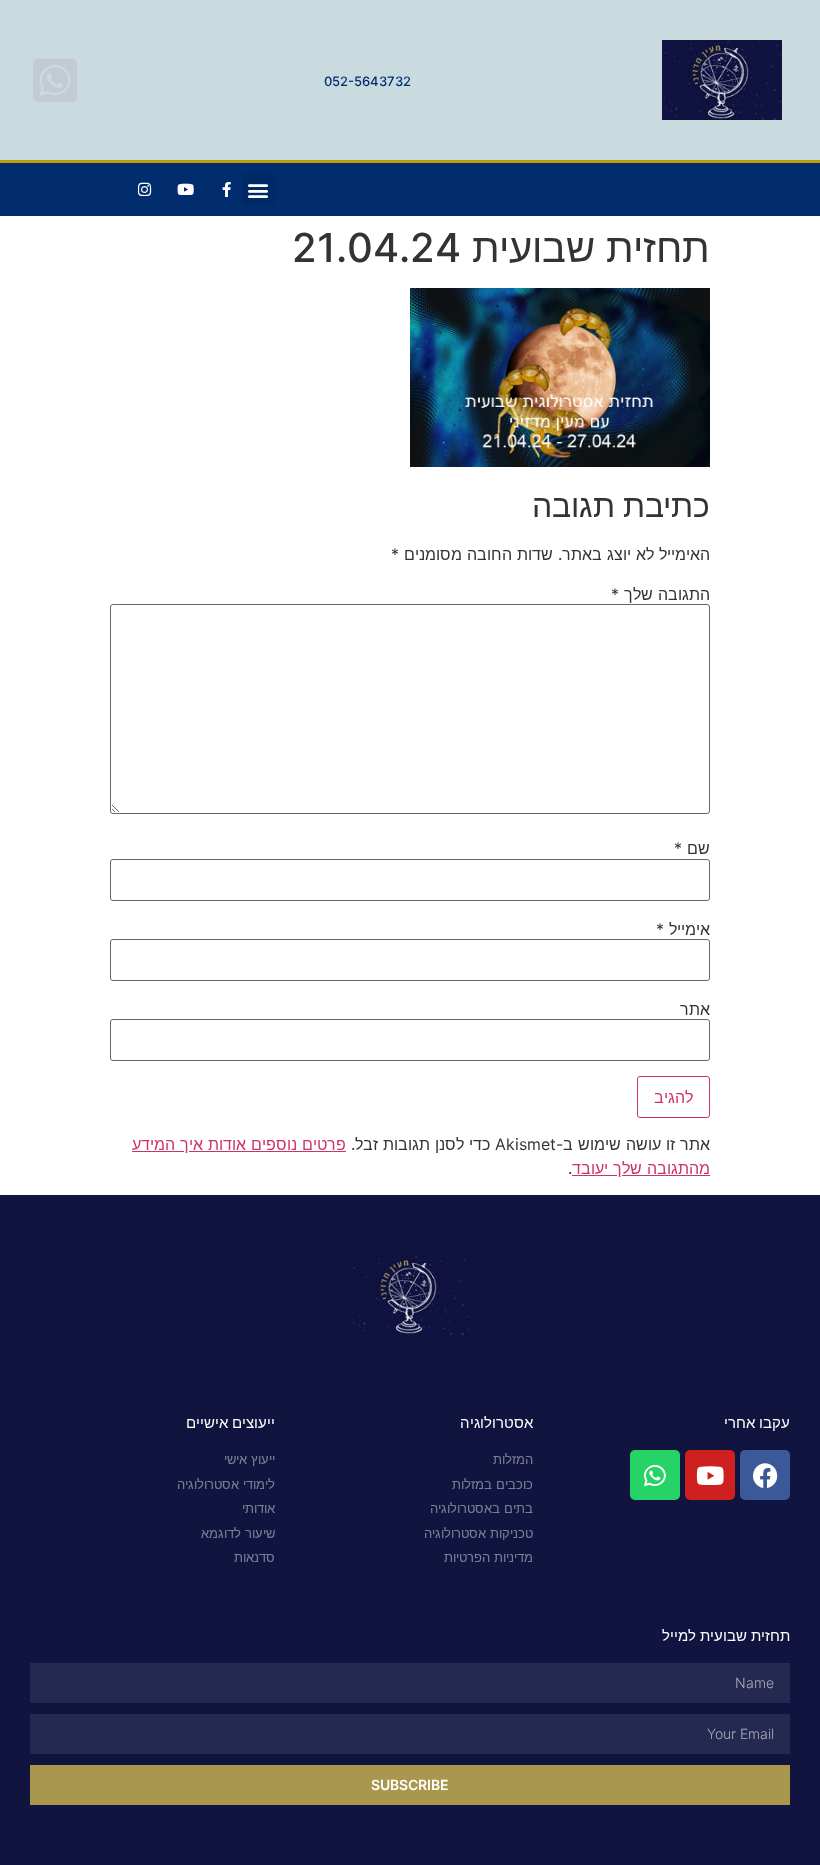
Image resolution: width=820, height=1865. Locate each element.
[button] (258, 189)
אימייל (683, 929)
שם (692, 848)
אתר (695, 1009)
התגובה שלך (660, 594)
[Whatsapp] (655, 1475)
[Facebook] (765, 1475)
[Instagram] (145, 190)
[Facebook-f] (227, 190)
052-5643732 (367, 81)
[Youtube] (186, 190)
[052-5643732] (55, 80)
